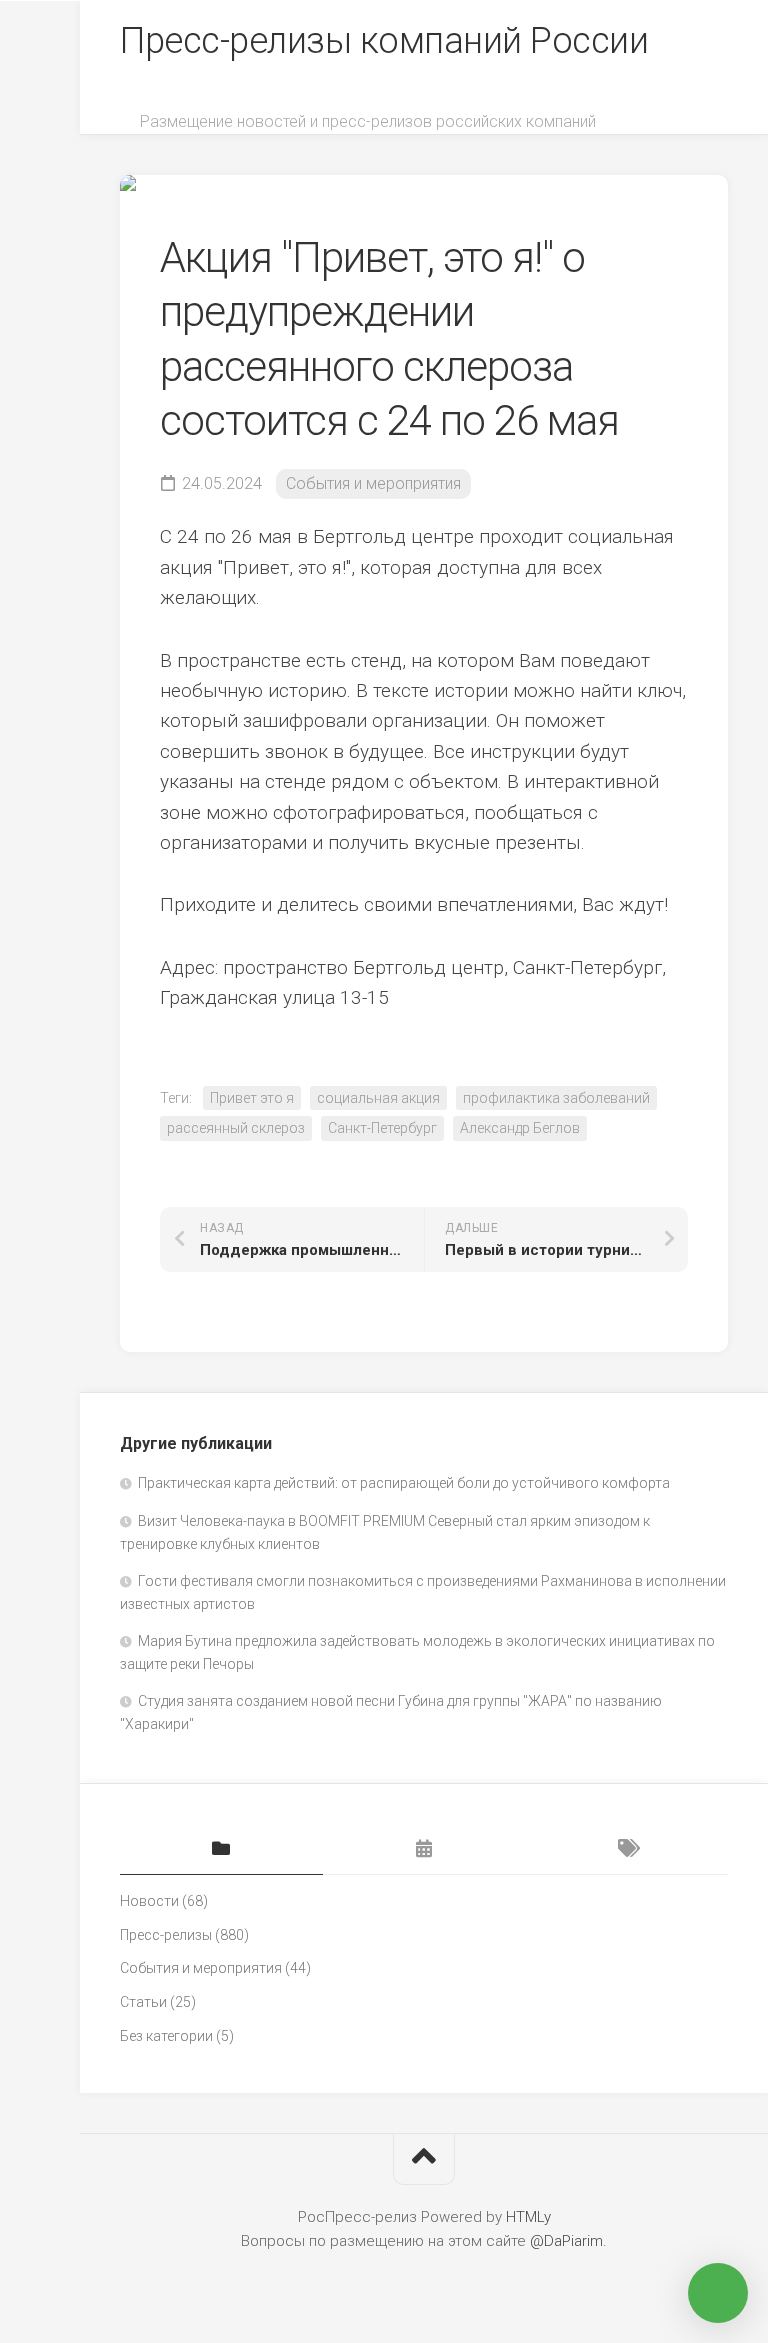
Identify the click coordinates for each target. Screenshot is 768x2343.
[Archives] (424, 1850)
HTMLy (528, 2217)
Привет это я (252, 1098)
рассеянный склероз (236, 1128)
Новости (149, 1901)
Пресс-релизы (166, 1935)
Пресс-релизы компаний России (384, 41)
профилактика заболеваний (556, 1098)
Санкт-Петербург (382, 1128)
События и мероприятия (373, 483)
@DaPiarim (566, 2241)
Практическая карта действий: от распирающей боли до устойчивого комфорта (404, 1483)
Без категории (166, 2036)
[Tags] (626, 1850)
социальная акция (378, 1098)
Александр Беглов (520, 1128)
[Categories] (221, 1850)
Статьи (143, 2002)
